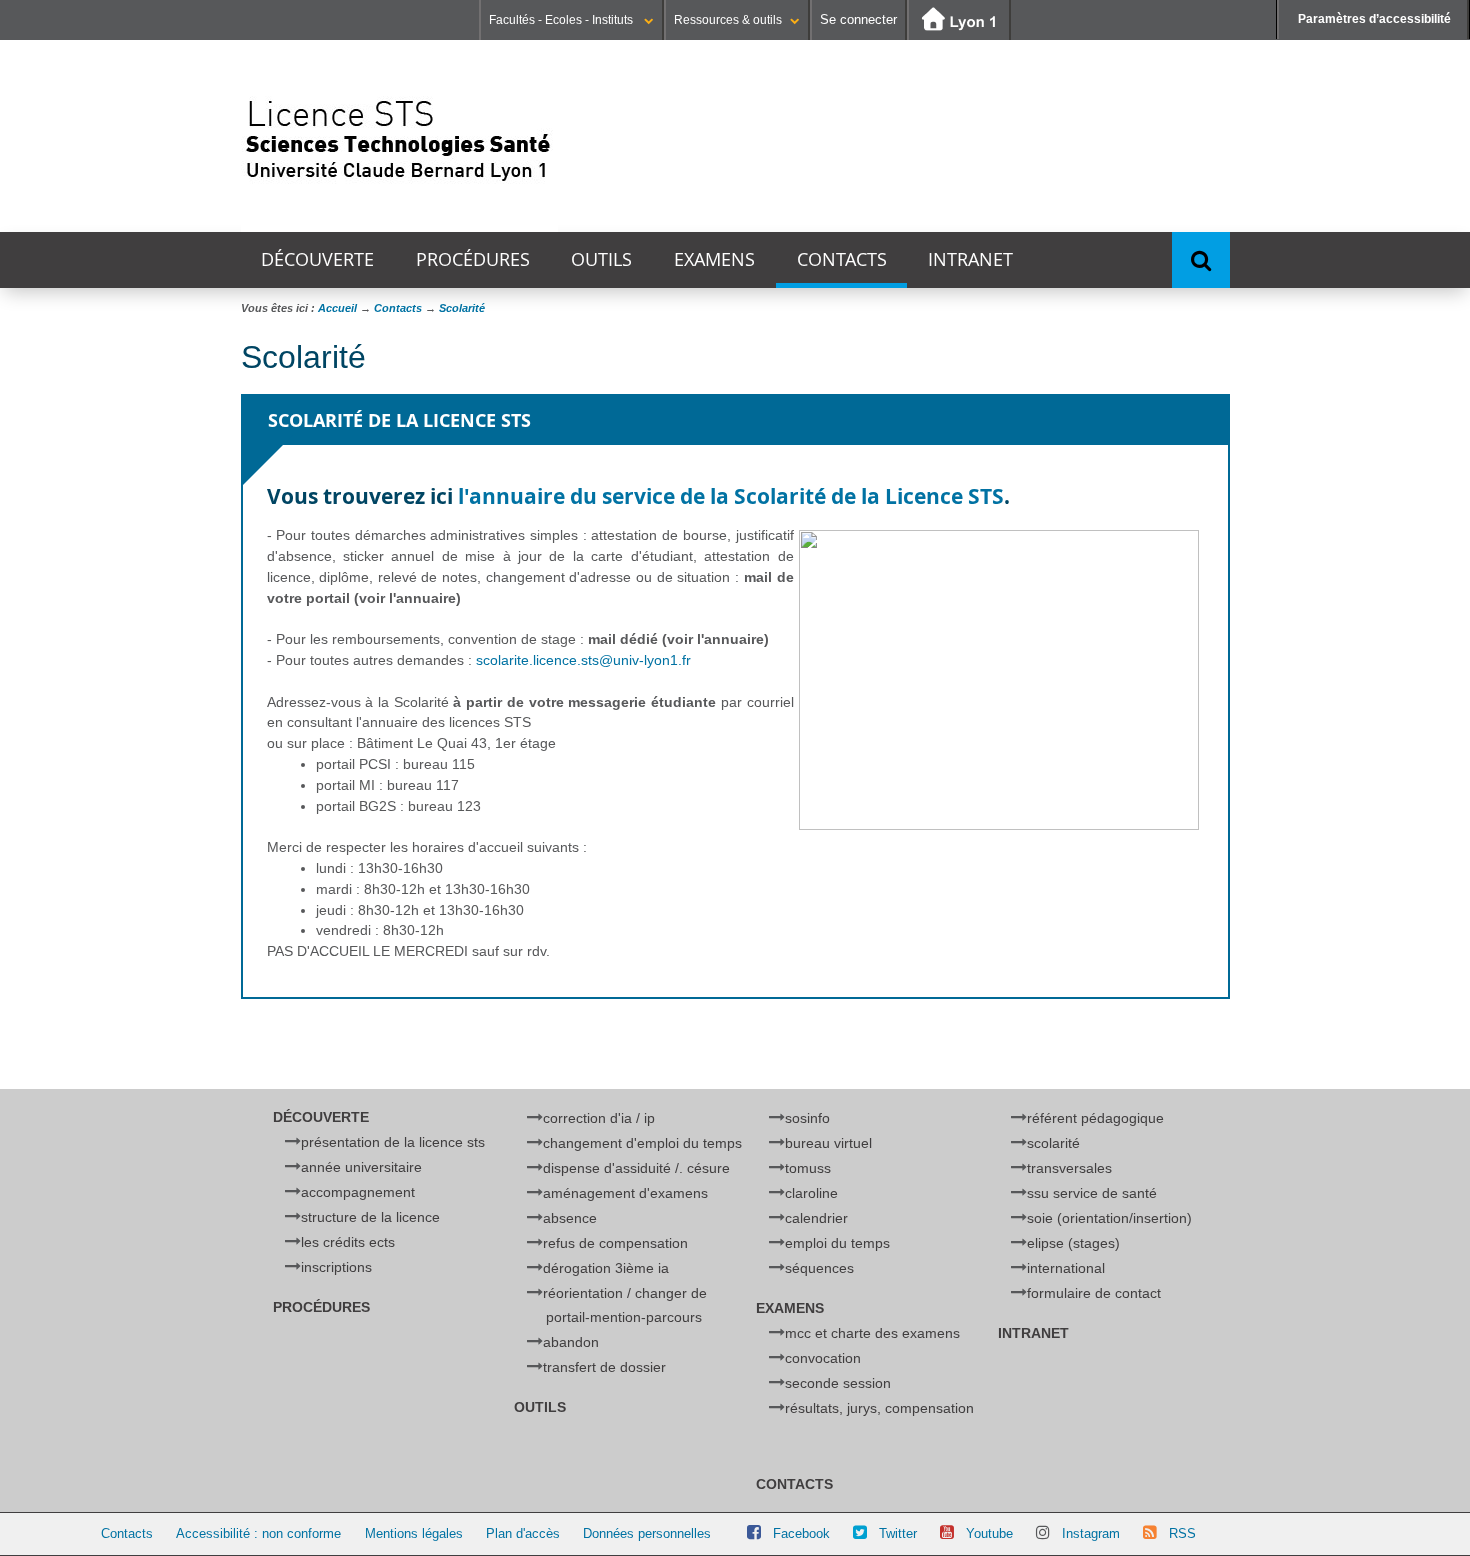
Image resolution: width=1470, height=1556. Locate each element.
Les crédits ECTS (348, 1242)
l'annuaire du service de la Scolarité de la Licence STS (731, 496)
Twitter (898, 1533)
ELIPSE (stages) (1073, 1243)
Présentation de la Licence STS (393, 1142)
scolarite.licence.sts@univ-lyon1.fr (583, 660)
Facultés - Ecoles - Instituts (562, 20)
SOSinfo (807, 1118)
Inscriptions (336, 1267)
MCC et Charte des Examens (872, 1333)
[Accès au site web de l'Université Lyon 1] (959, 20)
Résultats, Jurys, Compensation (879, 1408)
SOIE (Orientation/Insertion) (1109, 1218)
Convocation (823, 1358)
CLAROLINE (811, 1193)
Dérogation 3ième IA (606, 1268)
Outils (601, 259)
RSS (1182, 1533)
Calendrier (816, 1218)
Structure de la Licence (370, 1217)
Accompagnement (358, 1192)
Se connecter (858, 19)
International (1066, 1268)
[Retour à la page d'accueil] (399, 136)
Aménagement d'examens (625, 1193)
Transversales (1069, 1168)
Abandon (571, 1342)
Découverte (317, 259)
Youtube (989, 1533)
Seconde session (838, 1383)
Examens (714, 259)
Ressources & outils (728, 20)
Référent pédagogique (1095, 1118)
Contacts (842, 259)
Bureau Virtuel (828, 1143)
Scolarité (1053, 1143)
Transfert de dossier (604, 1367)
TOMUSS (808, 1168)
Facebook (801, 1533)
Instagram (1091, 1533)
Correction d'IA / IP (599, 1118)
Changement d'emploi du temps (642, 1143)
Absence (570, 1218)
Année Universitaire (361, 1167)
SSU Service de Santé (1092, 1193)
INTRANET (970, 259)
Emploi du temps (837, 1243)
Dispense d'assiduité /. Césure (636, 1168)
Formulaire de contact (1094, 1293)
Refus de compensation (615, 1243)
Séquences (819, 1268)
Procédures (473, 259)
